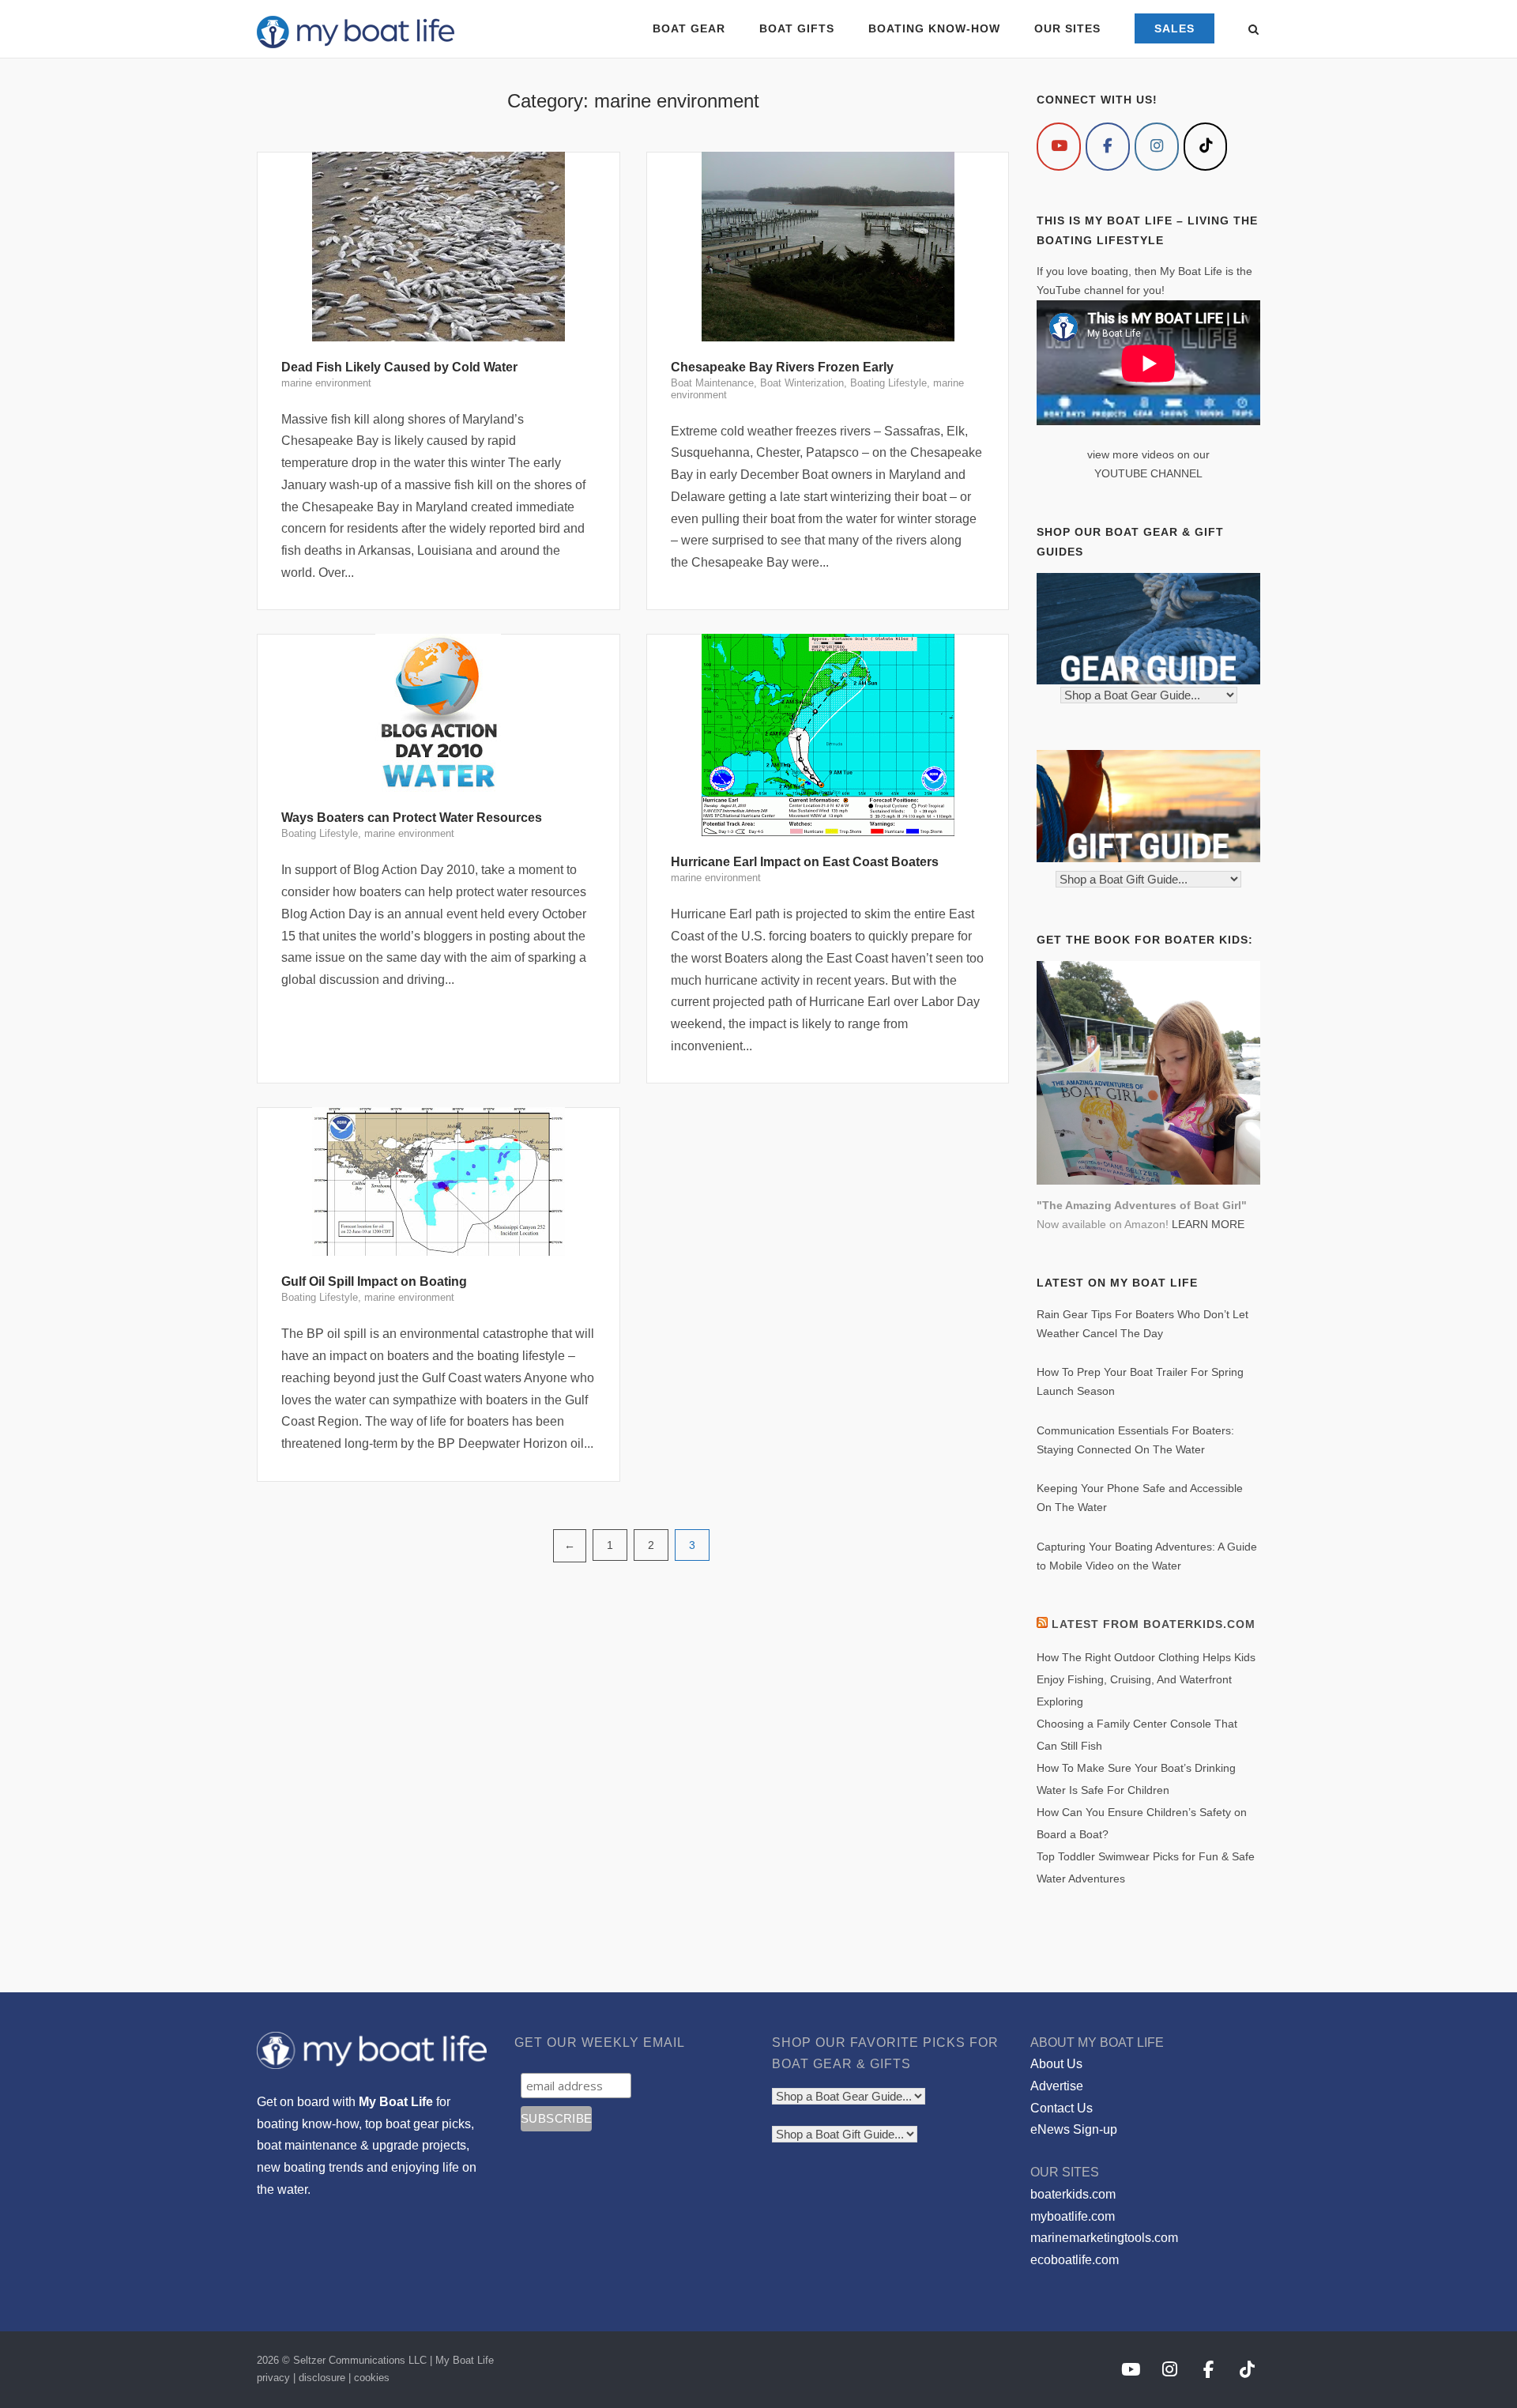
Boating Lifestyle (888, 383)
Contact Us (1062, 2108)
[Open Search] (1254, 30)
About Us (1056, 2064)
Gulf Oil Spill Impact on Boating (374, 1281)
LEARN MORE (1208, 1224)
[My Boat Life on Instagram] (1157, 147)
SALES (1174, 28)
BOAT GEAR (689, 28)
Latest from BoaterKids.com (1154, 1624)
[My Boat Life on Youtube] (1059, 147)
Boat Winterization (802, 383)
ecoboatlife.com (1075, 2260)
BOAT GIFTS (797, 28)
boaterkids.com (1073, 2194)
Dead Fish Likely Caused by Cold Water (399, 367)
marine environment (326, 383)
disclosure (322, 2378)
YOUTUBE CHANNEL (1148, 473)
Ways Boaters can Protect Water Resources (412, 818)
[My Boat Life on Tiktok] (1206, 147)
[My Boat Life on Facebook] (1108, 147)
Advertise (1057, 2086)
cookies (372, 2378)
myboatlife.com (1073, 2216)
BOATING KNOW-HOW (934, 28)
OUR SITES (1067, 28)
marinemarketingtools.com (1104, 2238)
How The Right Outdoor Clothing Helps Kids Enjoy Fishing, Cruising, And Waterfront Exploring (1146, 1679)
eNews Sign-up (1074, 2129)
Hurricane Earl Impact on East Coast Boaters (805, 862)
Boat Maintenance (712, 383)
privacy (273, 2378)
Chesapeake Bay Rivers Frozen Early (782, 367)
